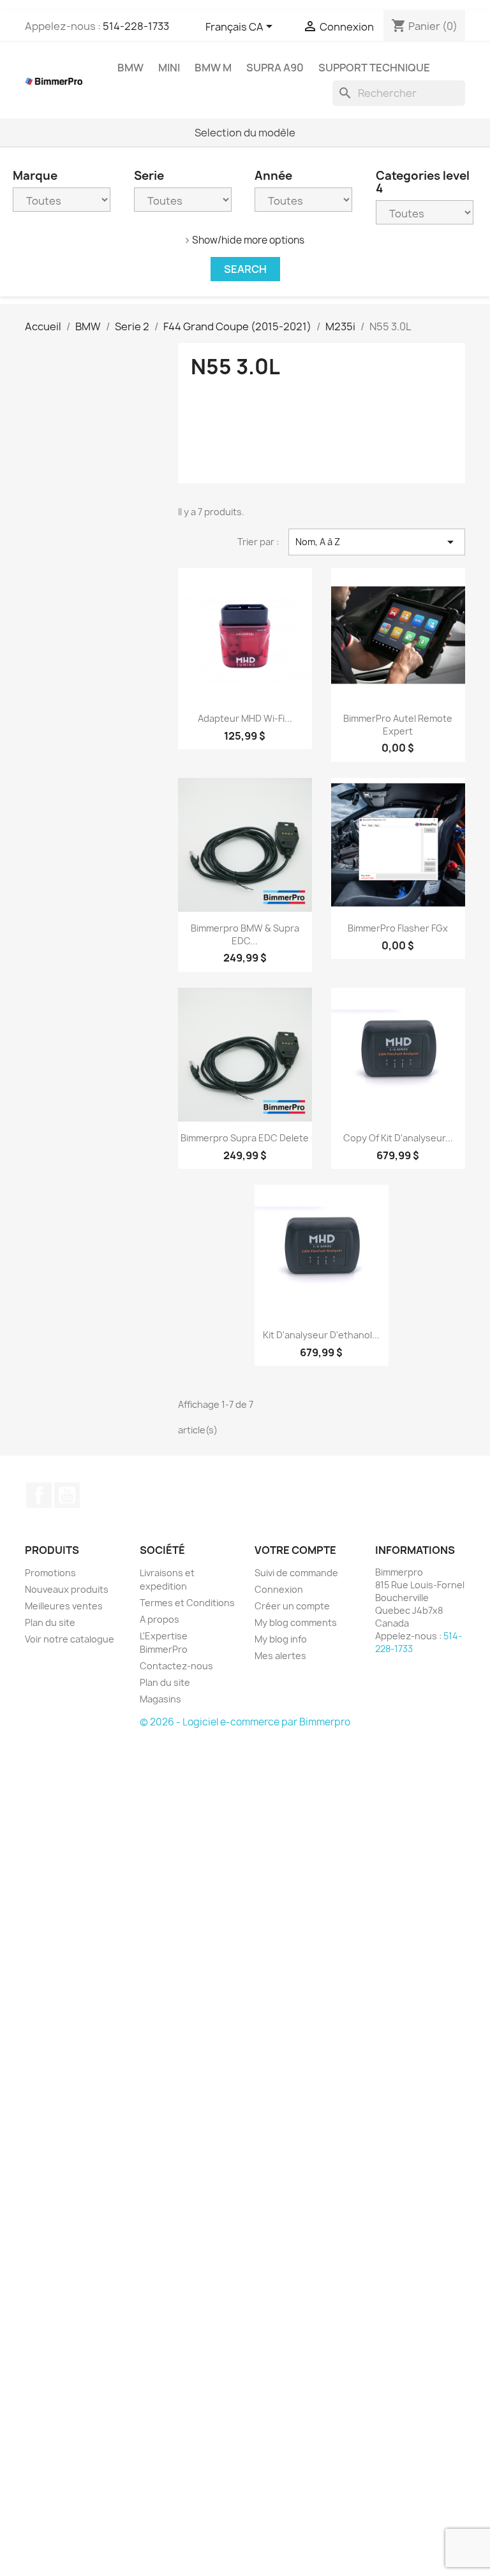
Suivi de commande (296, 1573)
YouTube (67, 1495)
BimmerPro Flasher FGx (398, 928)
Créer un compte (292, 1606)
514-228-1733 (136, 26)
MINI (169, 68)
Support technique (374, 68)
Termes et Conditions (187, 1603)
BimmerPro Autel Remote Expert (398, 725)
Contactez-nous (176, 1666)
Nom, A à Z (377, 542)
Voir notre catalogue (70, 1639)
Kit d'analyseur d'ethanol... (321, 1335)
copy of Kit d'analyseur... (398, 1138)
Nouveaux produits (67, 1589)
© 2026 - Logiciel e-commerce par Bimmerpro (245, 1722)
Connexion (279, 1589)
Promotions (50, 1573)
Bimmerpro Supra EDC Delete (245, 1138)
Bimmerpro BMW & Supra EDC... (245, 934)
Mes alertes (280, 1656)
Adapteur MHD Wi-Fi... (245, 718)
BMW (130, 68)
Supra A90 (275, 68)
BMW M (213, 68)
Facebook (39, 1495)
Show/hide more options (248, 240)
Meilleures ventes (64, 1606)
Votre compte (295, 1550)
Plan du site (50, 1622)
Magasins (160, 1699)
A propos (160, 1619)
